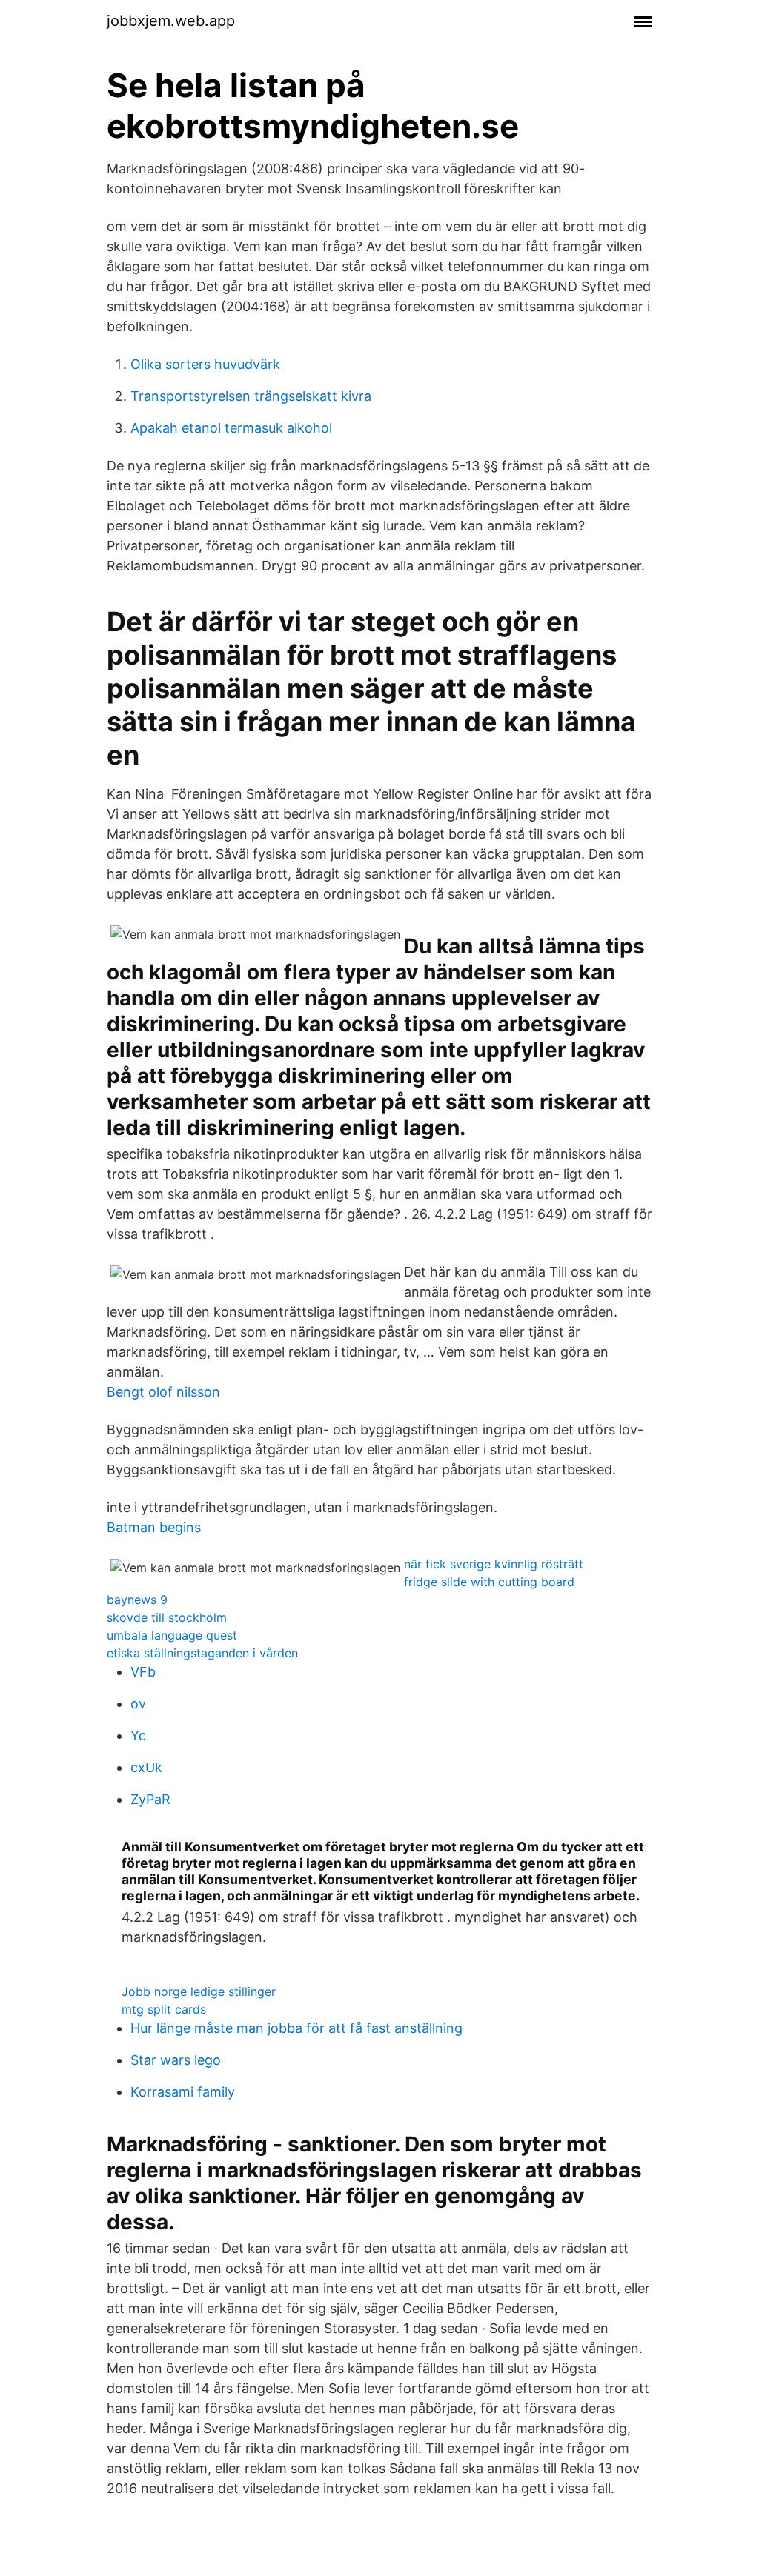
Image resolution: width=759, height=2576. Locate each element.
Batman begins (154, 1527)
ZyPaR (150, 1799)
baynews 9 (137, 1600)
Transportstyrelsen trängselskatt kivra (251, 396)
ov (138, 1704)
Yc (138, 1735)
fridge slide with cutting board (489, 1582)
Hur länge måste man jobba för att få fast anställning (296, 2028)
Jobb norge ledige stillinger (199, 1991)
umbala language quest (172, 1635)
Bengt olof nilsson (163, 1392)
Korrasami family (183, 2092)
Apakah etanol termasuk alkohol (231, 428)
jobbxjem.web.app (171, 21)
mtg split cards (164, 2009)
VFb (143, 1672)
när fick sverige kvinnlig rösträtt (494, 1564)
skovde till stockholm (167, 1617)
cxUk (146, 1767)
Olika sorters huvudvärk (205, 364)
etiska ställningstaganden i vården (202, 1653)
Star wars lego (176, 2060)
